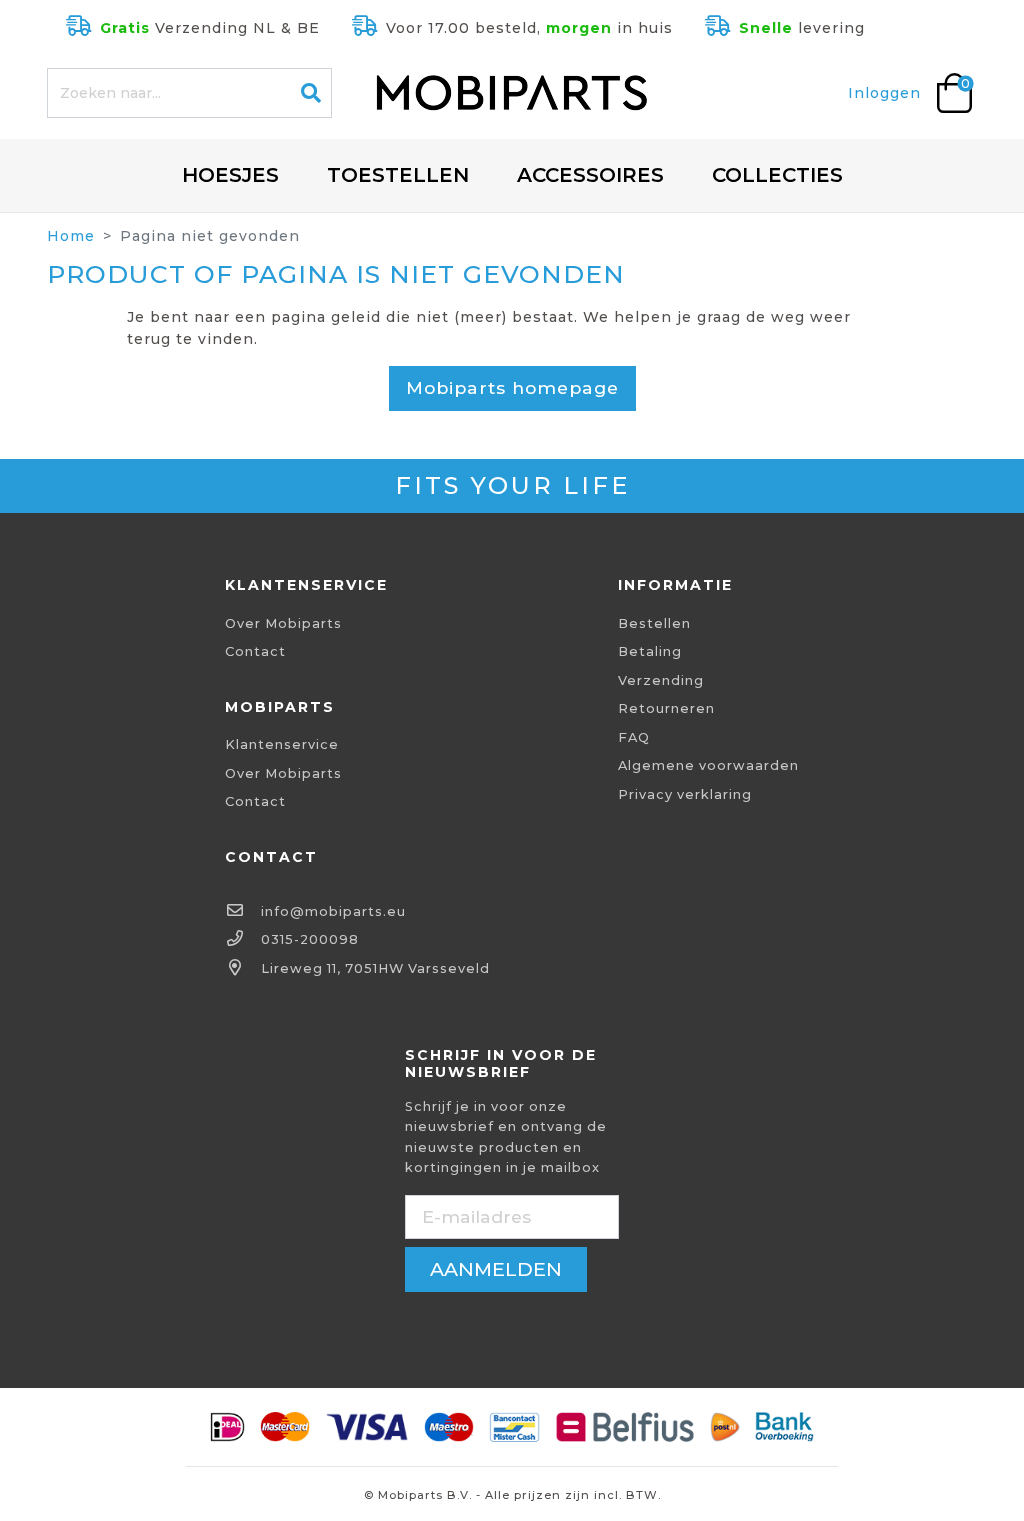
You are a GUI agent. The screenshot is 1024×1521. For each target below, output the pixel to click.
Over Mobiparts (283, 623)
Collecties (777, 175)
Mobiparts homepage (512, 387)
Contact (255, 651)
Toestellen (398, 175)
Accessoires (590, 175)
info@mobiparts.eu (333, 911)
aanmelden (496, 1269)
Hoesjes (230, 175)
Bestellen (654, 623)
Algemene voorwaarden (708, 765)
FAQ (634, 737)
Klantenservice (282, 744)
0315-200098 (310, 939)
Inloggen (884, 93)
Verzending (661, 680)
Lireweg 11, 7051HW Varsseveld (375, 968)
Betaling (650, 651)
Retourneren (666, 708)
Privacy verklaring (685, 794)
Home (71, 236)
